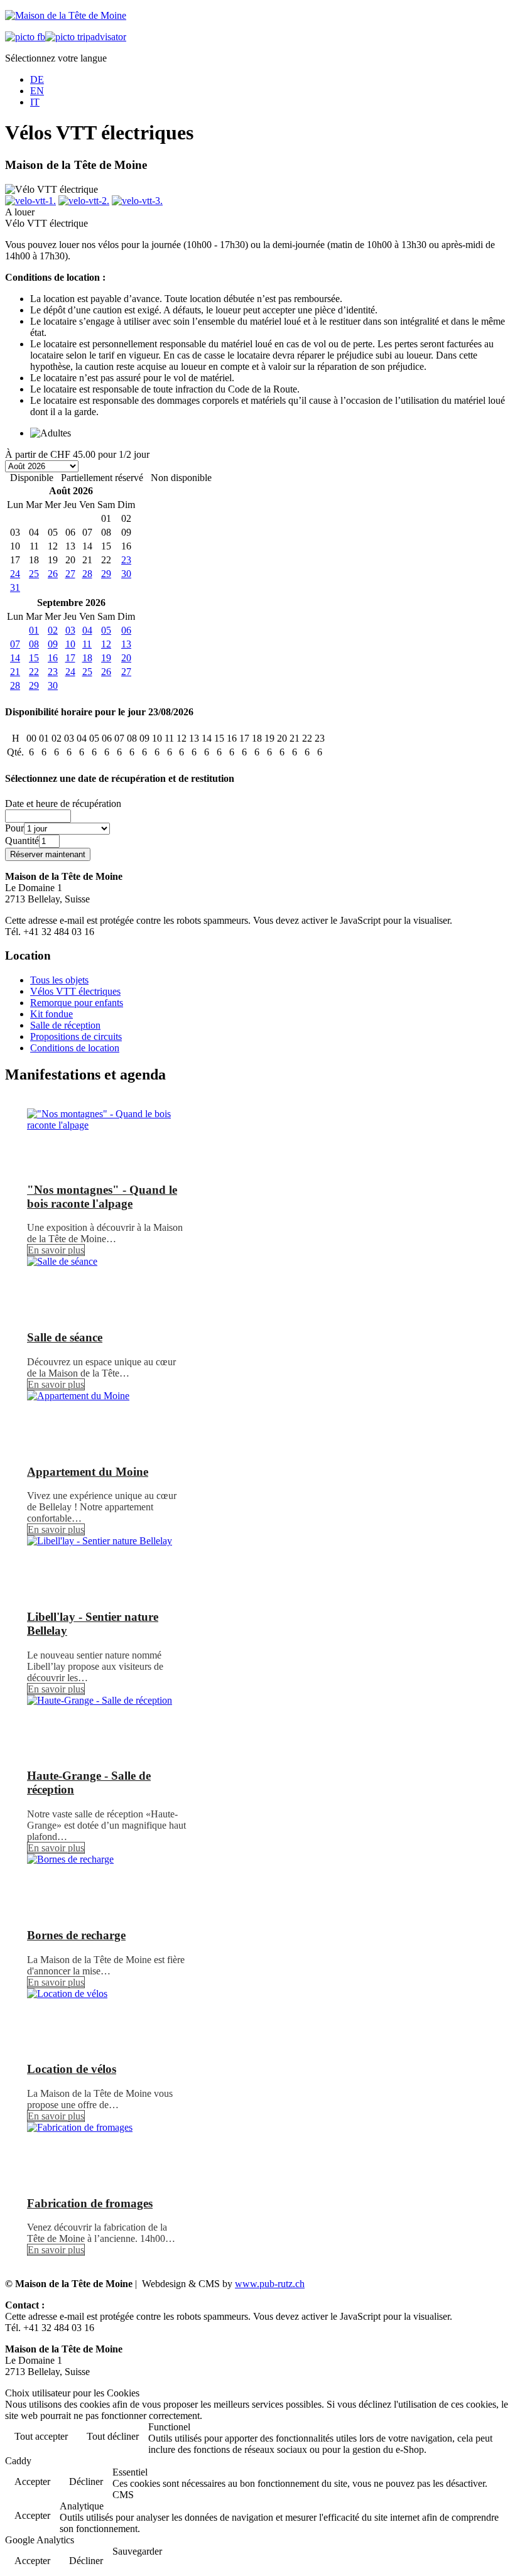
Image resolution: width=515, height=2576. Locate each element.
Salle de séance (65, 1337)
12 (106, 644)
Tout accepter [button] (41, 2436)
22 (34, 672)
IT (35, 102)
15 (34, 658)
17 (70, 658)
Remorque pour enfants (77, 1003)
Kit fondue (51, 1014)
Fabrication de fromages (90, 2203)
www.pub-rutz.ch (270, 2284)
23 (126, 560)
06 (126, 630)
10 (70, 644)
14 (15, 658)
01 (34, 630)
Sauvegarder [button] (137, 2551)
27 (70, 574)
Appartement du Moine (88, 1472)
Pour (14, 828)
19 (106, 658)
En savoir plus (56, 1250)
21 (15, 672)
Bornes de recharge (76, 1935)
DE (37, 79)
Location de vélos (72, 2069)
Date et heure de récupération (63, 804)
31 (15, 587)
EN (37, 91)
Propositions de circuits (76, 1036)
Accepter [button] (32, 2481)
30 (126, 574)
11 (87, 644)
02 (53, 630)
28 (87, 574)
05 (106, 630)
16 (53, 658)
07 (15, 644)
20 (126, 658)
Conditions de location (75, 1048)
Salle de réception (65, 1025)
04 (87, 630)
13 (126, 644)
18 (87, 658)
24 (15, 574)
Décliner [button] (86, 2481)
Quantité (22, 841)
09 (53, 644)
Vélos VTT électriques (75, 991)
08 (34, 644)
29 (106, 574)
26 (53, 574)
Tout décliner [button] (113, 2436)
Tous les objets (59, 980)
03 (70, 630)
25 (34, 574)
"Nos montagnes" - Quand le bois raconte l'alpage (102, 1197)
